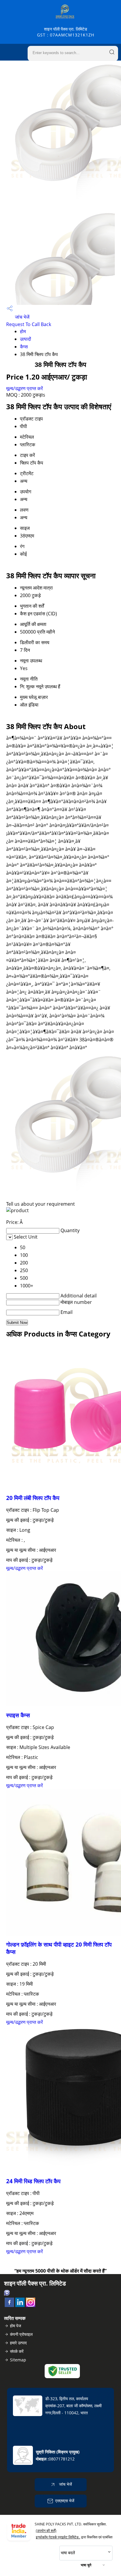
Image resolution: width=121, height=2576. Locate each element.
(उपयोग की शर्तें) (46, 2531)
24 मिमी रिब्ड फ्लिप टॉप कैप (33, 2181)
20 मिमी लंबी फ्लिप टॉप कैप (33, 1498)
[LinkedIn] (20, 2305)
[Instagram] (31, 2305)
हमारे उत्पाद (18, 2343)
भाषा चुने (86, 2565)
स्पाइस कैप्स (18, 1715)
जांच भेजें (22, 317)
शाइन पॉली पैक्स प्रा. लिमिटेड (66, 32)
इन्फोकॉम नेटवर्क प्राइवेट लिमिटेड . (58, 2537)
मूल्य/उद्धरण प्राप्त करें (25, 388)
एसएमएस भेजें (65, 2501)
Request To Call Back (29, 324)
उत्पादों (26, 339)
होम (23, 331)
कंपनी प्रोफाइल (21, 2334)
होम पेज (16, 2326)
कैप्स (24, 347)
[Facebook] (9, 2305)
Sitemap (18, 2360)
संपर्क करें (17, 2351)
